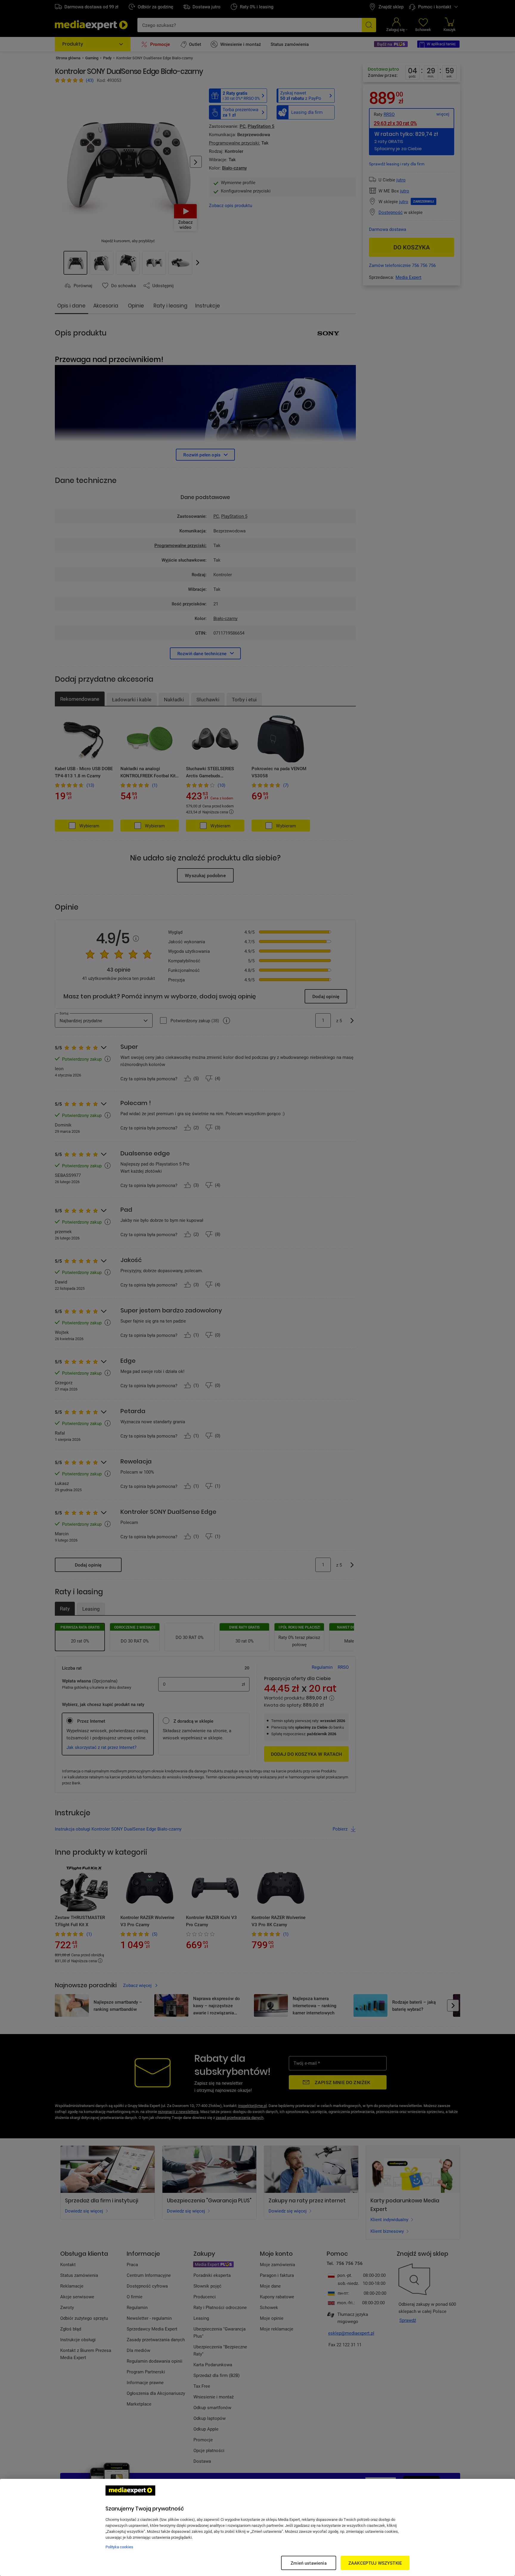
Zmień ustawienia (308, 2563)
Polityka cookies (119, 2547)
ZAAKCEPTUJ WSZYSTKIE (375, 2563)
